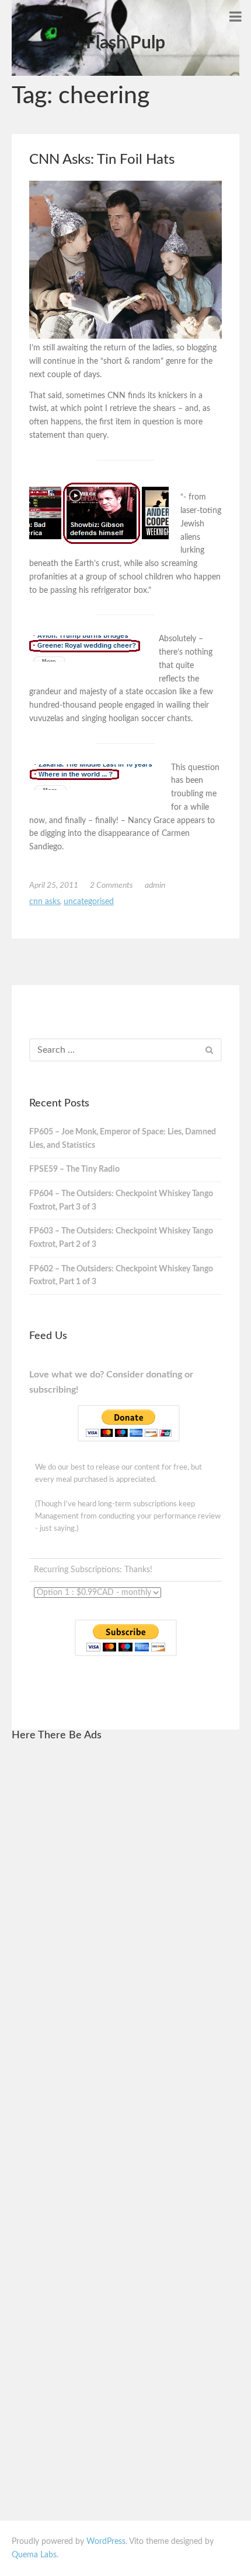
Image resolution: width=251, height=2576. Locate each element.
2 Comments (111, 885)
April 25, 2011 (54, 885)
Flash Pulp (125, 43)
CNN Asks (45, 902)
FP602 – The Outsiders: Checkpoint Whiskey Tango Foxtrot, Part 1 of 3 (121, 1276)
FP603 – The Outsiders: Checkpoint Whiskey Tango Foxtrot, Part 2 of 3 (121, 1238)
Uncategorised (89, 902)
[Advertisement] (125, 1927)
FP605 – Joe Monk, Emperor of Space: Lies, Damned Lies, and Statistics (123, 1139)
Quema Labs (34, 2555)
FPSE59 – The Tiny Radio (74, 1169)
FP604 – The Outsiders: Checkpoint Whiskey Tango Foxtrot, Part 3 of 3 (121, 1201)
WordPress (106, 2542)
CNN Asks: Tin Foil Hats (102, 160)
